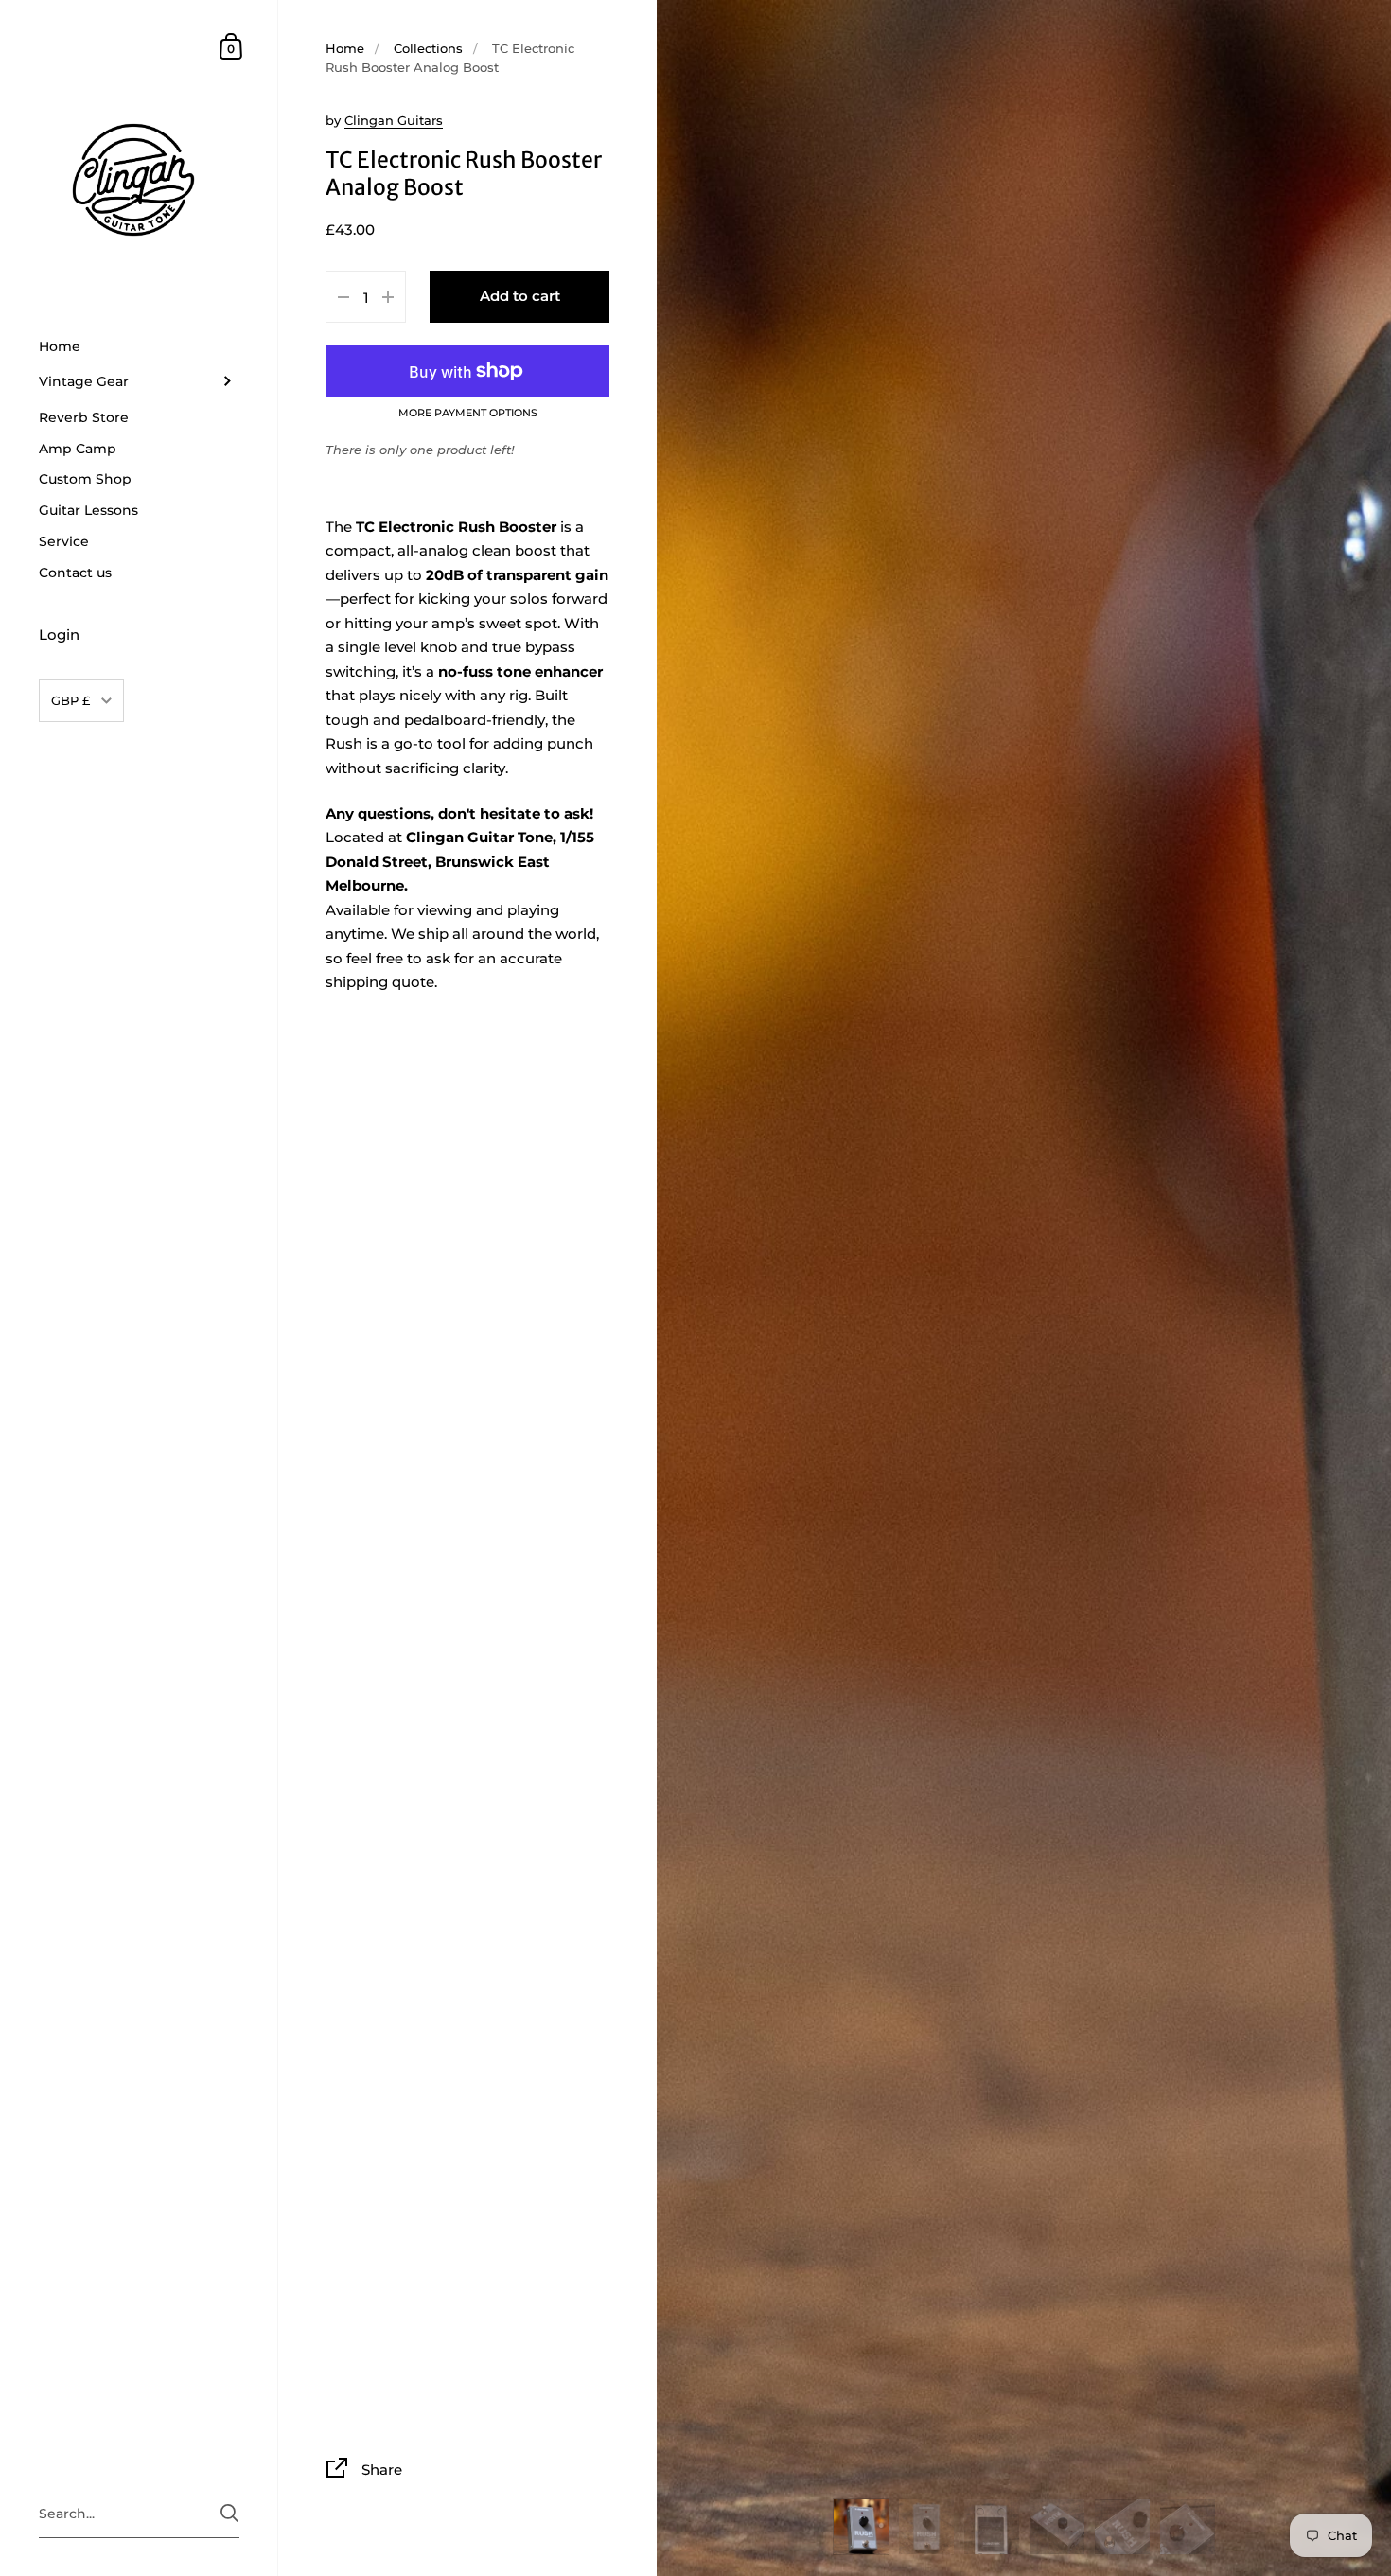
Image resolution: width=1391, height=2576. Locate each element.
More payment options (468, 414)
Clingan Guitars (394, 120)
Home (345, 48)
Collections (428, 48)
